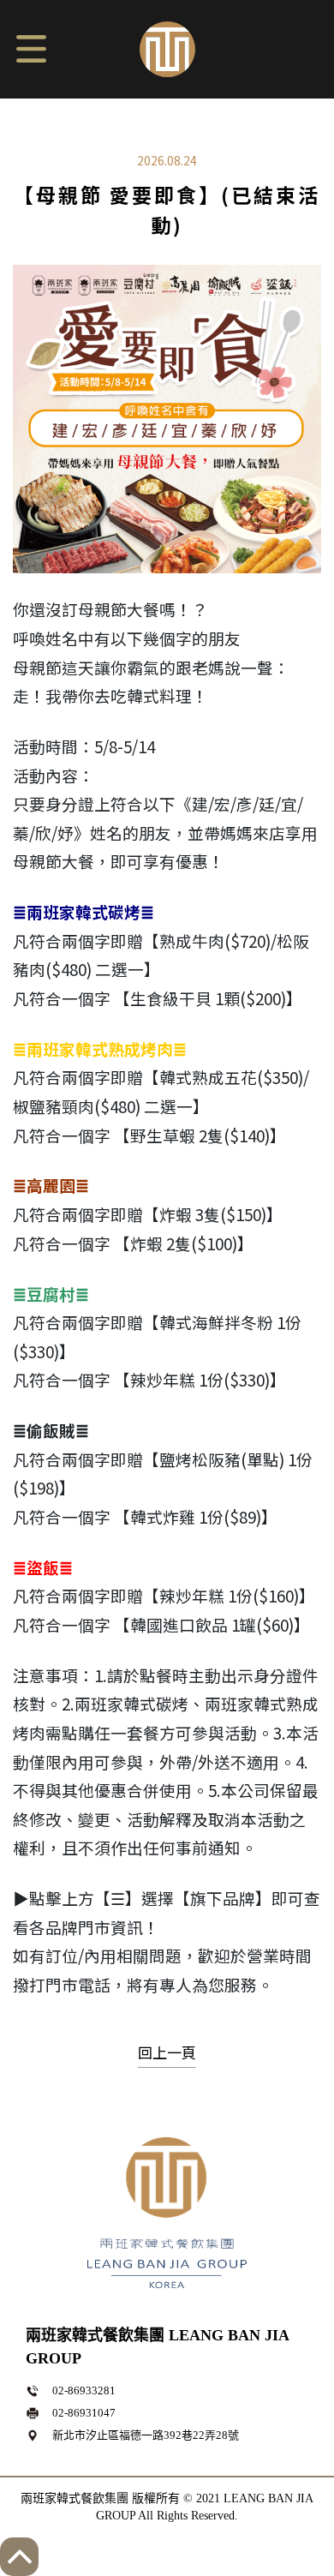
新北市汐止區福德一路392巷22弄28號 (146, 2435)
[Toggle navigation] (30, 46)
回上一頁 (167, 2052)
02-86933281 (84, 2390)
